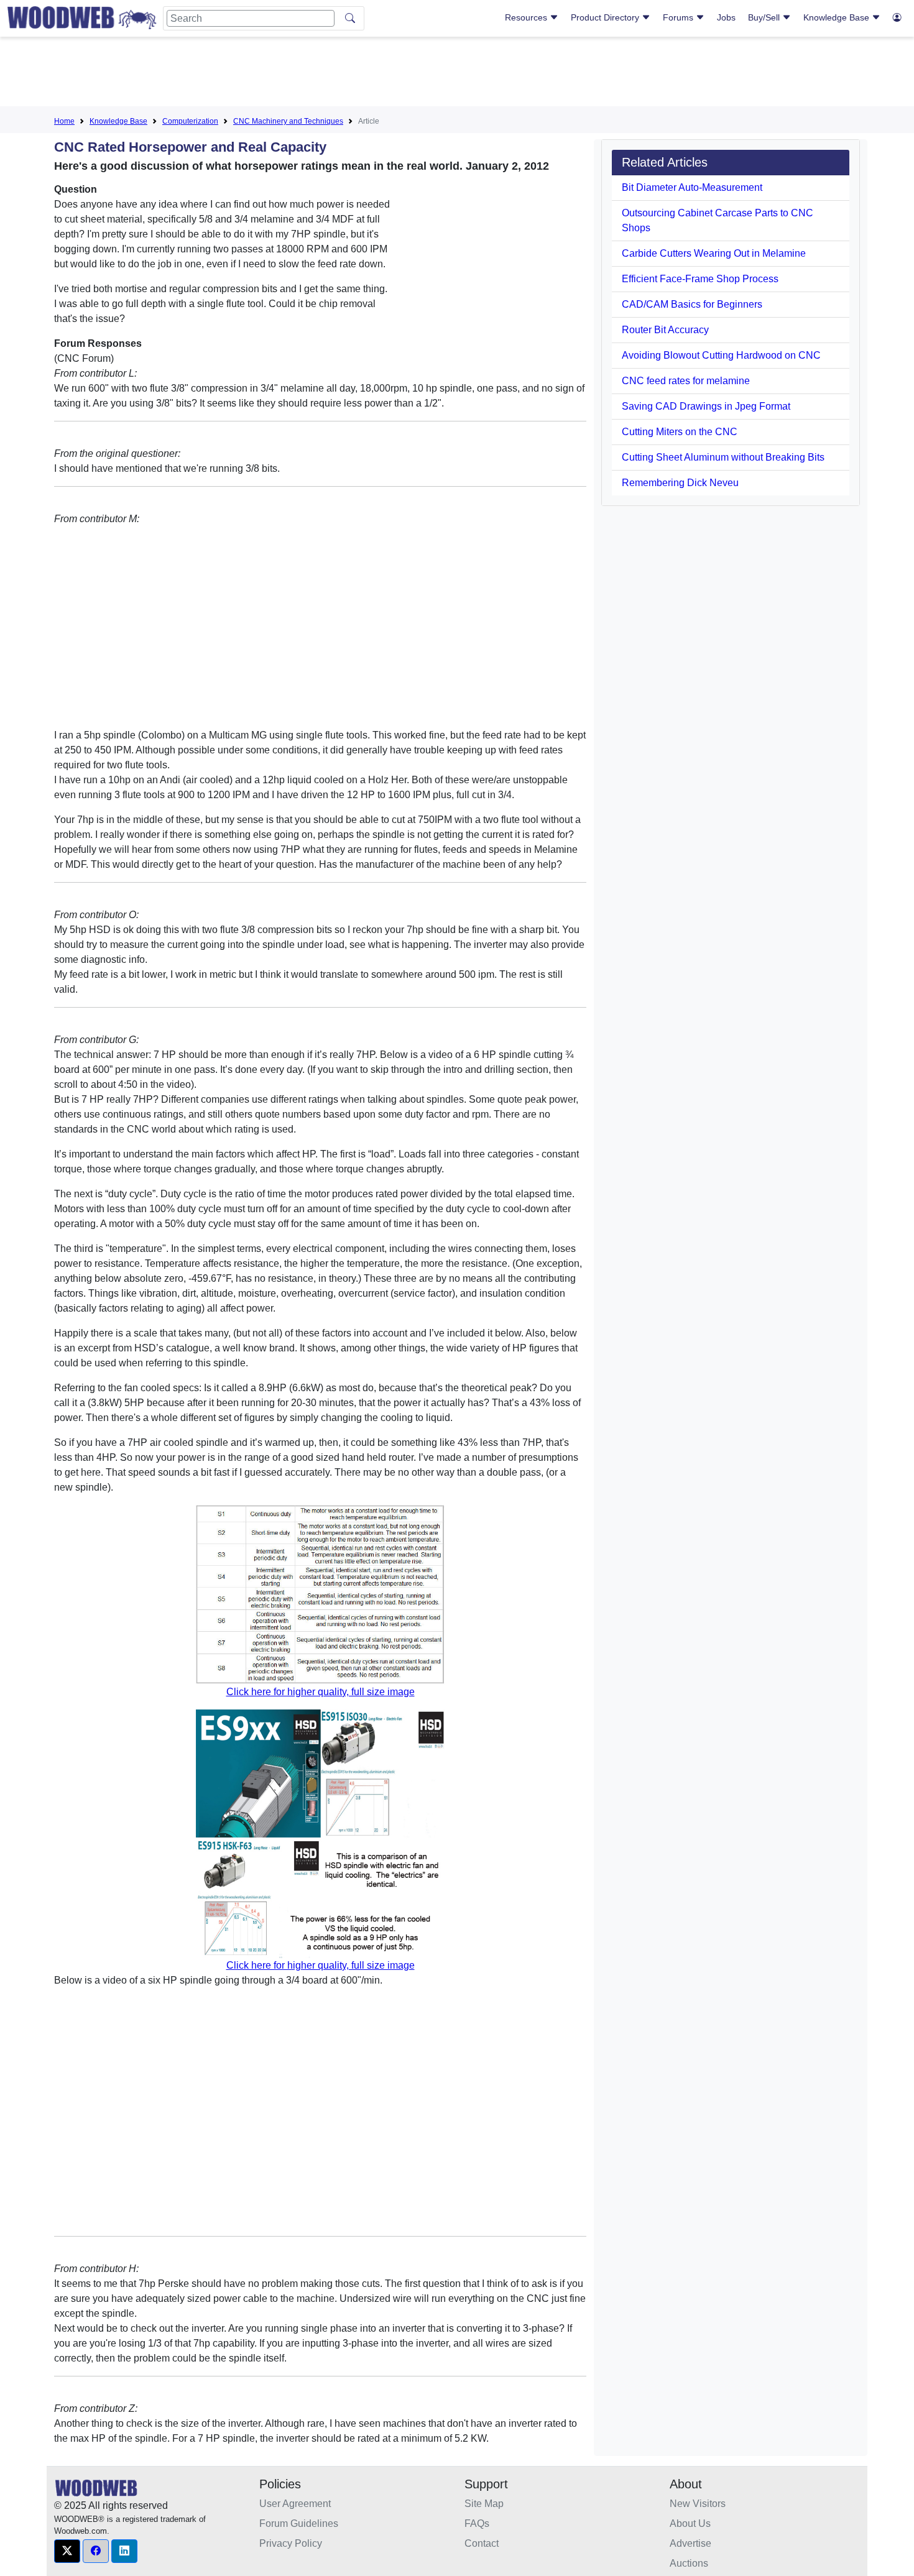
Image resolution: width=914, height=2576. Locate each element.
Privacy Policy (291, 2543)
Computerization (190, 121)
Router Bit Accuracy (665, 330)
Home (64, 121)
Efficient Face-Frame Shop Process (700, 279)
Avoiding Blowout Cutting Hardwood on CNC (721, 355)
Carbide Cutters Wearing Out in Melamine (714, 253)
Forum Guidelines (299, 2523)
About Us (690, 2523)
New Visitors (698, 2504)
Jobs (726, 17)
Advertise (690, 2543)
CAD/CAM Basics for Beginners (692, 304)
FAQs (477, 2523)
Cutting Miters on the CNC (680, 432)
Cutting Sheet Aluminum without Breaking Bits (723, 457)
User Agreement (295, 2504)
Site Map (484, 2504)
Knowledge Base (838, 17)
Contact (482, 2543)
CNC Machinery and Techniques (288, 121)
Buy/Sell (765, 17)
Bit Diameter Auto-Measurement (692, 187)
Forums (679, 17)
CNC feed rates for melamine (686, 381)
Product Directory (606, 17)
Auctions (689, 2563)
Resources (527, 17)
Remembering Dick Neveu (680, 483)
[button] (67, 2551)
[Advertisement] (457, 74)
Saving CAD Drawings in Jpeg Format (706, 406)
